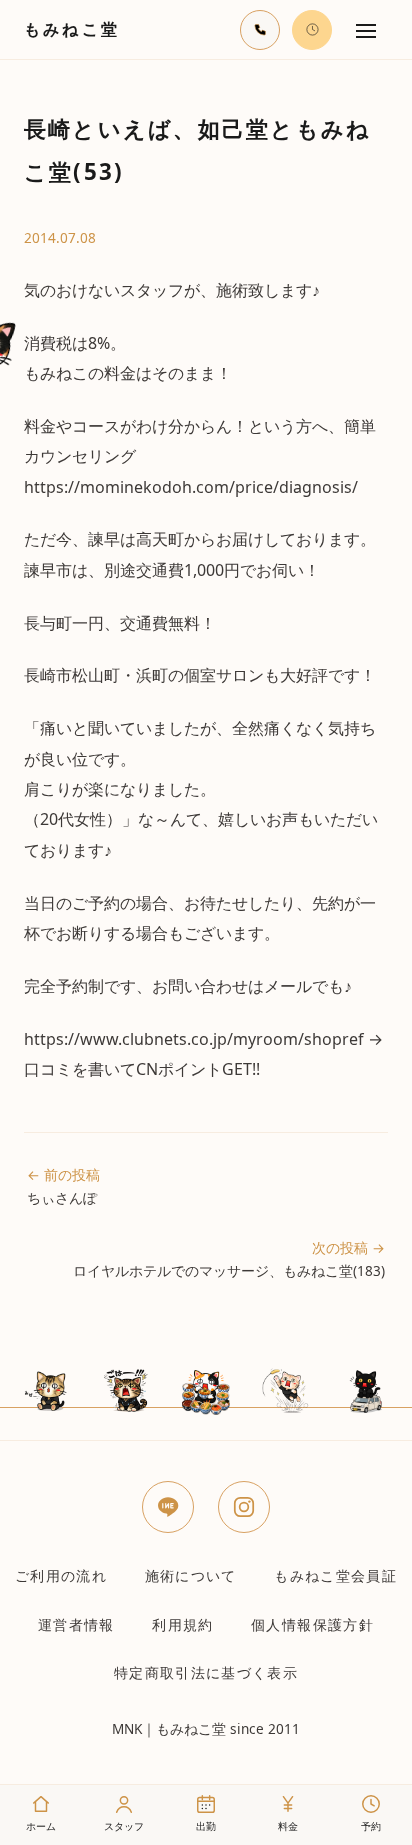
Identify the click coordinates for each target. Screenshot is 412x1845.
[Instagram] (244, 1507)
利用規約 (182, 1624)
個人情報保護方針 (312, 1624)
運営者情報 (76, 1624)
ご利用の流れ (61, 1575)
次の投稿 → (229, 1259)
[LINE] (168, 1507)
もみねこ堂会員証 (335, 1575)
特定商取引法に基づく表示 (206, 1672)
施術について (191, 1575)
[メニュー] (366, 30)
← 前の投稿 (63, 1186)
